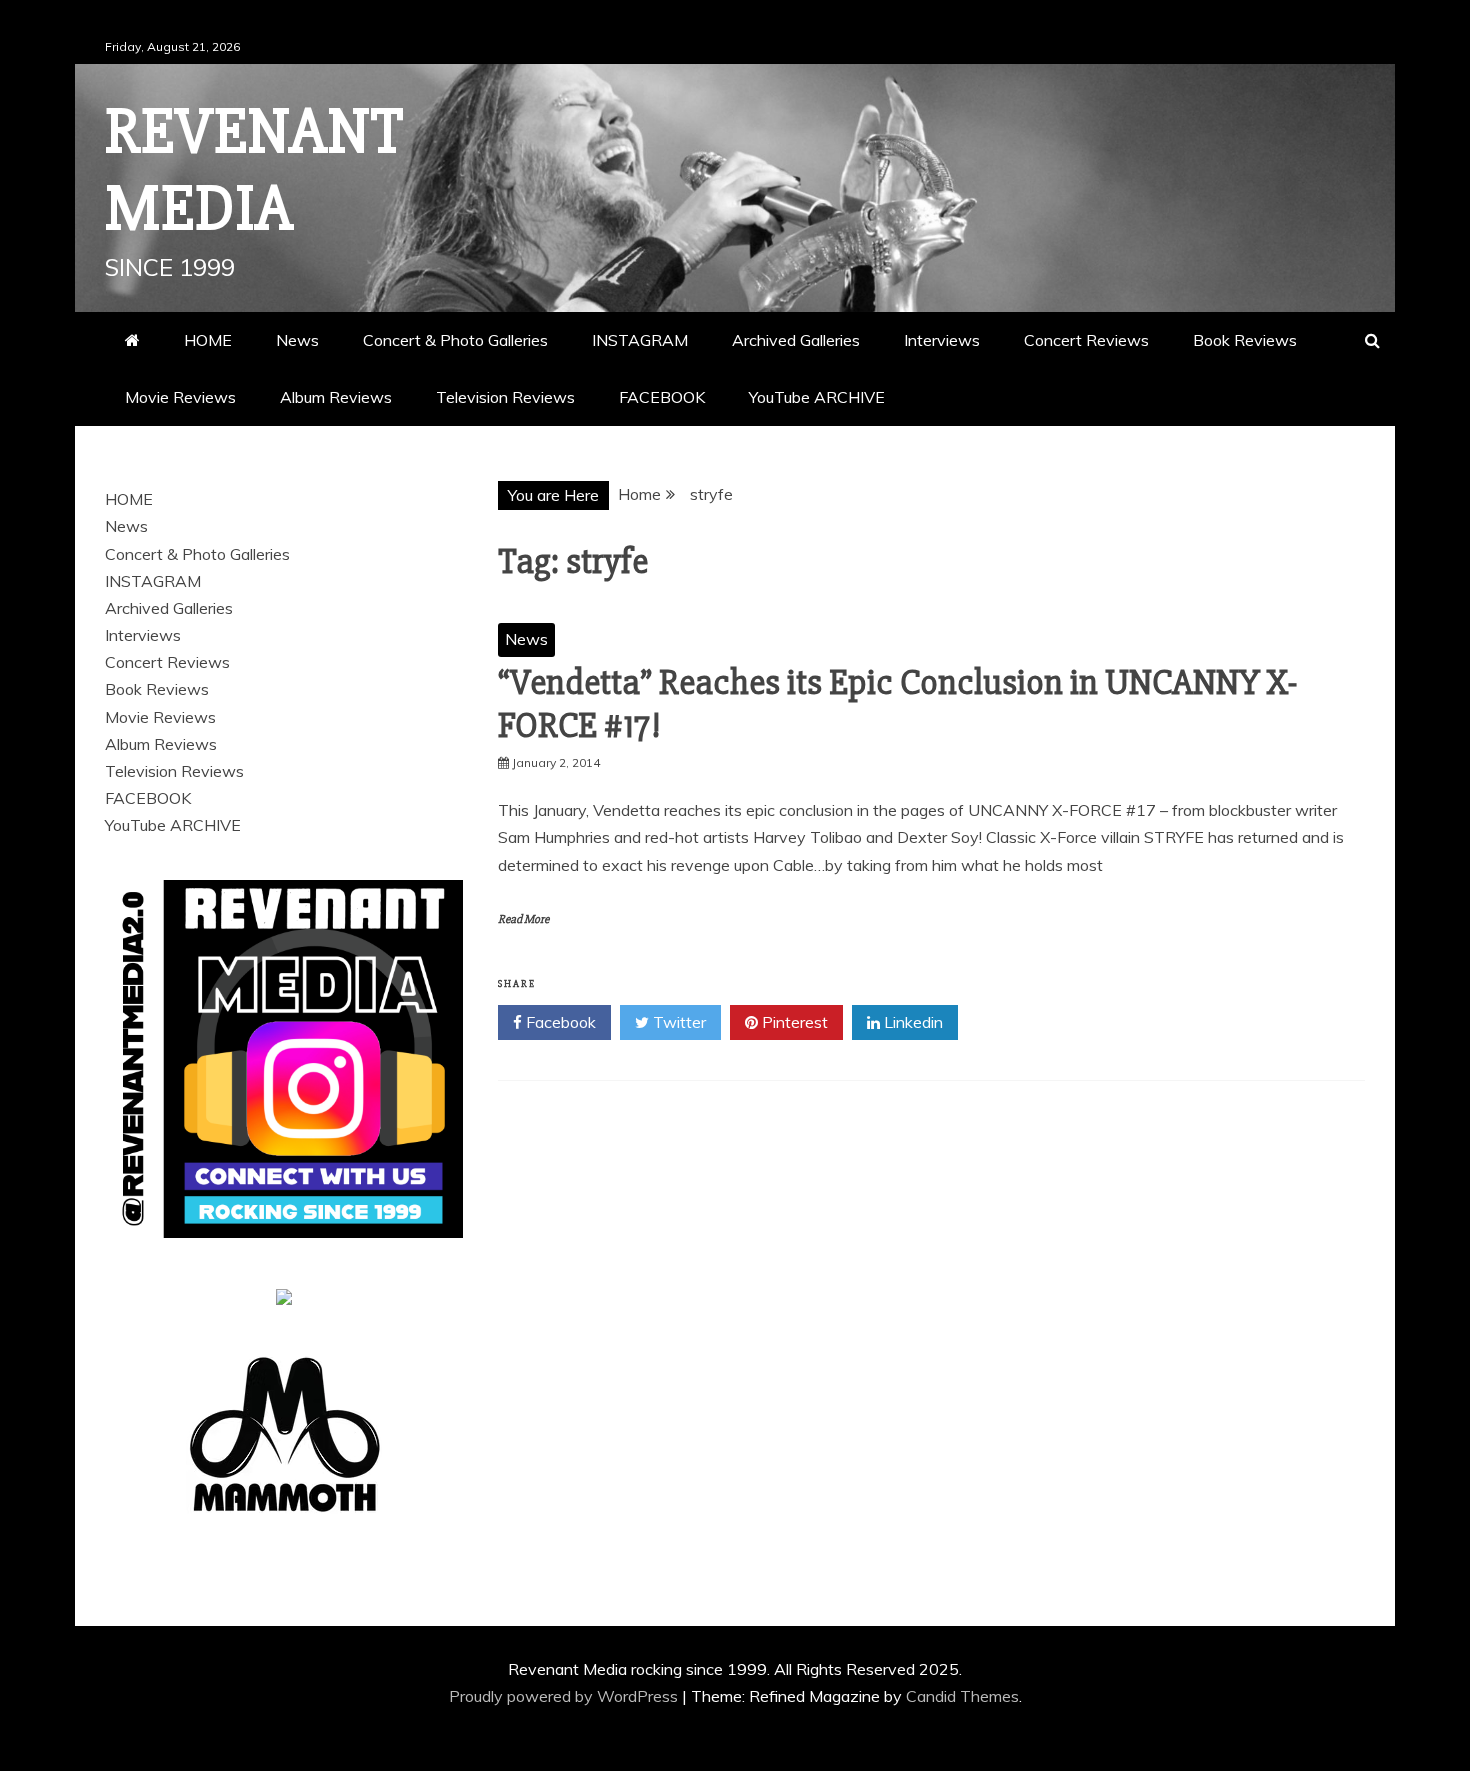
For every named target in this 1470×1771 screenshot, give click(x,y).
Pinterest (793, 1022)
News (297, 340)
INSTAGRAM (640, 340)
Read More (523, 919)
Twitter (677, 1022)
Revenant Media (254, 170)
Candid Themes (962, 1696)
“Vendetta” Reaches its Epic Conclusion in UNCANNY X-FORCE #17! (897, 704)
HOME (208, 340)
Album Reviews (336, 397)
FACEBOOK (662, 397)
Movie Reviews (180, 397)
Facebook (559, 1022)
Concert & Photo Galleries (455, 340)
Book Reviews (1245, 340)
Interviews (942, 340)
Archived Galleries (796, 340)
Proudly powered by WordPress (565, 1696)
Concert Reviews (1086, 340)
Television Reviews (505, 397)
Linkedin (911, 1022)
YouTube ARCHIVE (817, 397)
